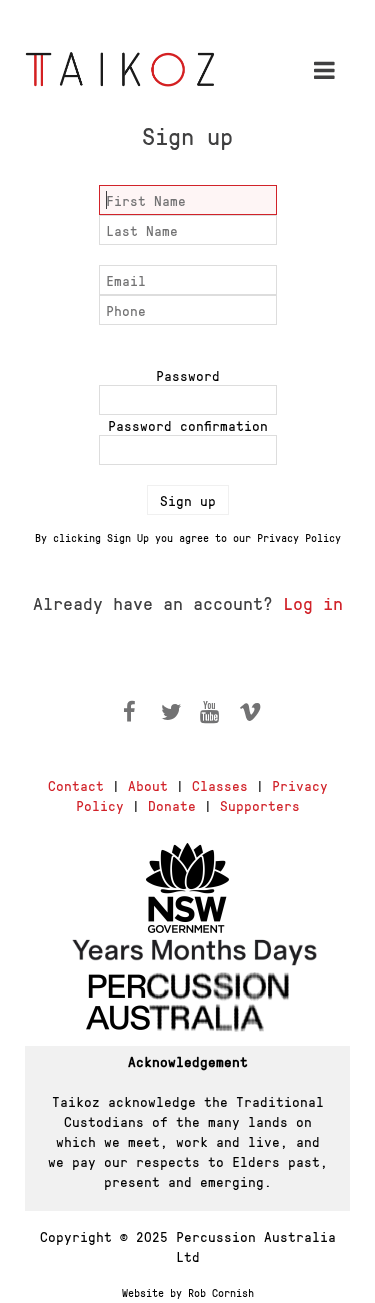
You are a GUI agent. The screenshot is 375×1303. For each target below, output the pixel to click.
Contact (76, 785)
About (148, 785)
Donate (172, 805)
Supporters (260, 805)
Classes (220, 785)
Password (188, 375)
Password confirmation (188, 425)
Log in (313, 602)
